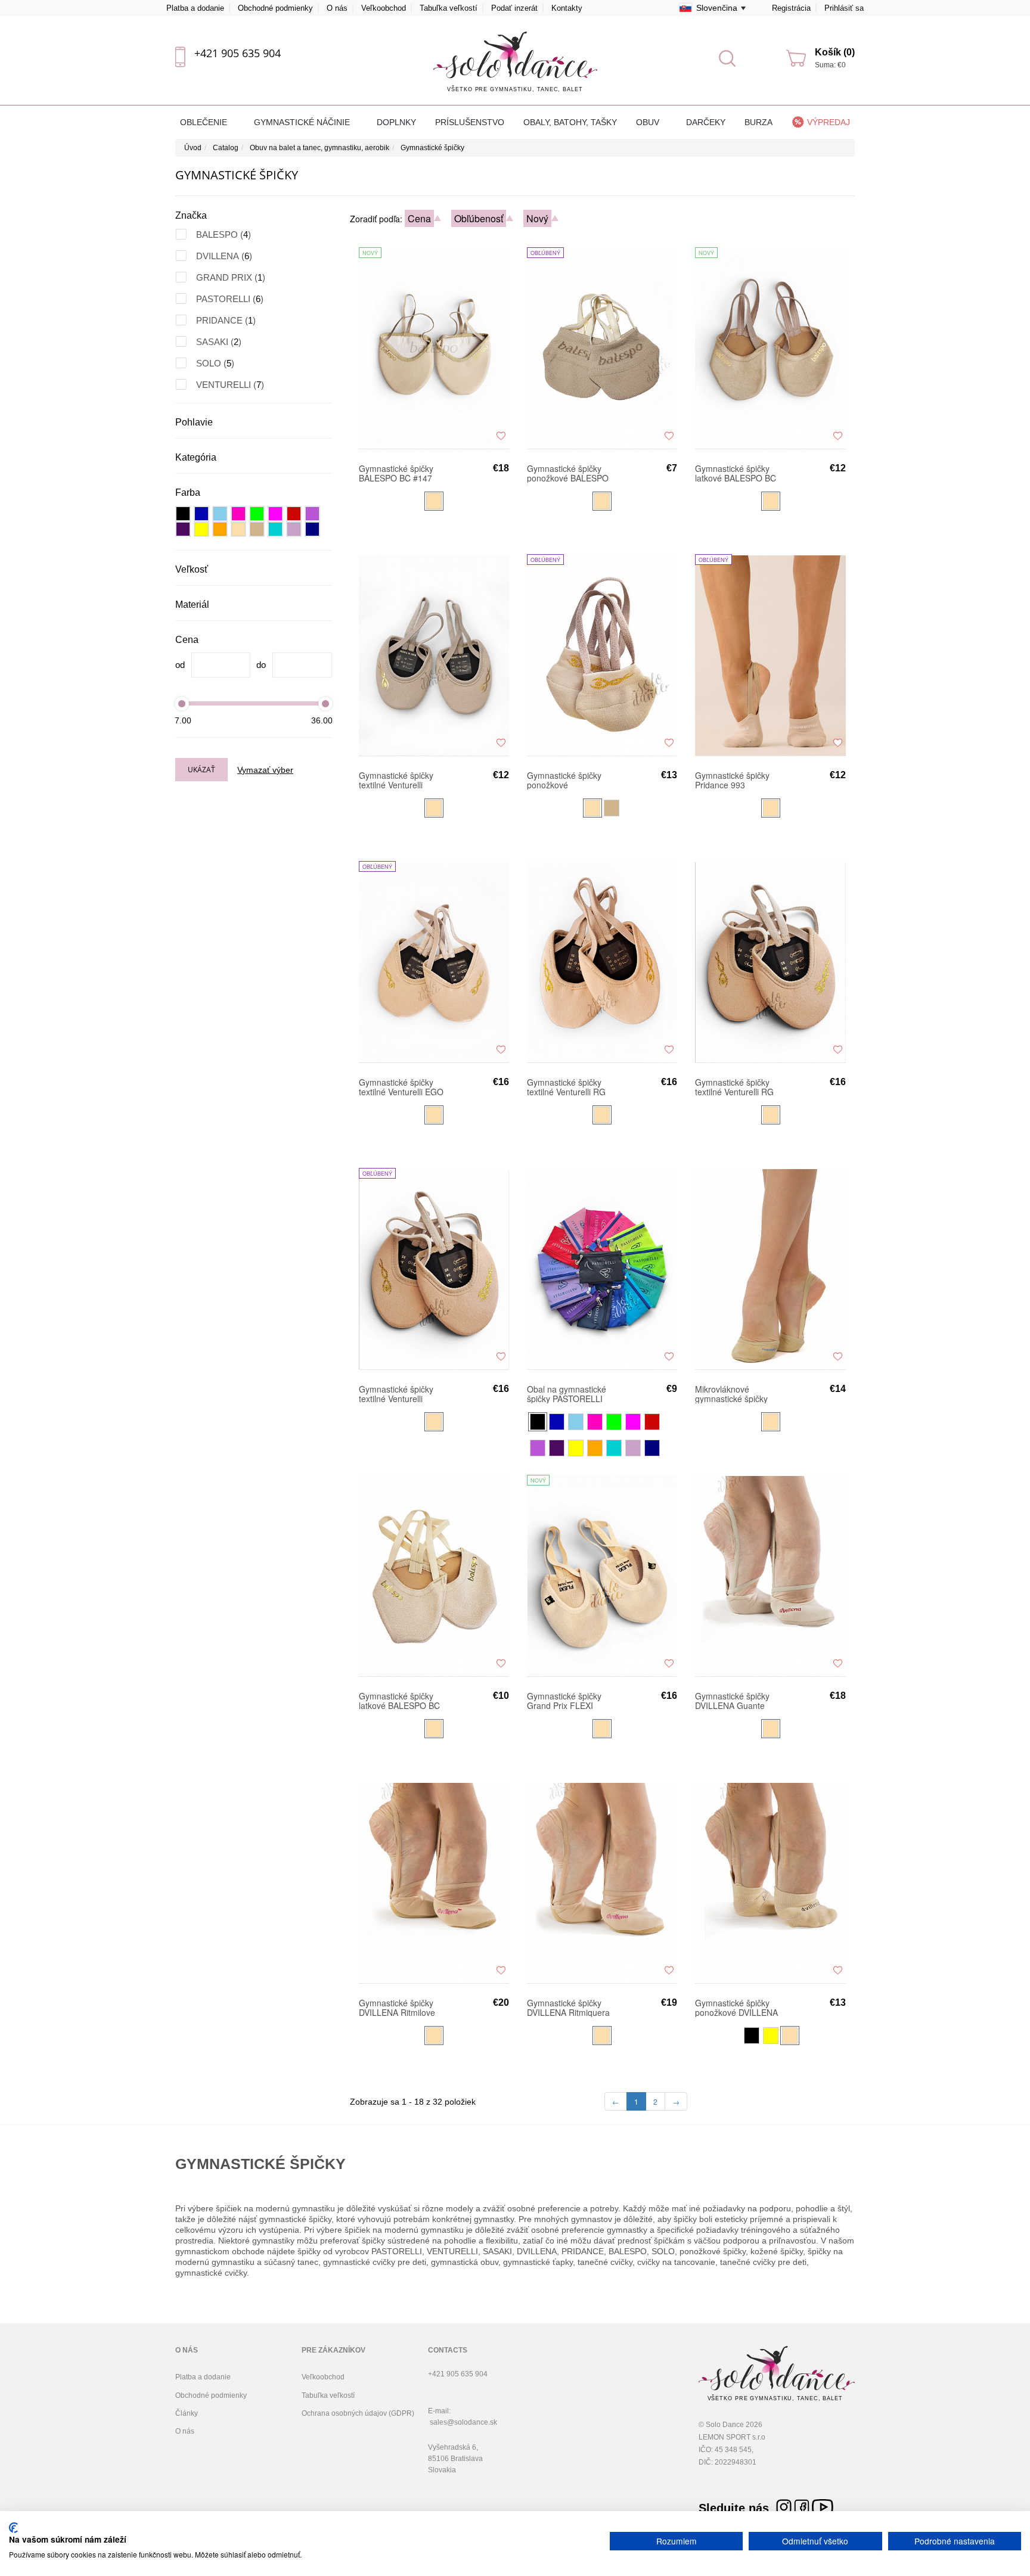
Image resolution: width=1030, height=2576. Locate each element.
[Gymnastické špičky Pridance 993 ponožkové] (770, 655)
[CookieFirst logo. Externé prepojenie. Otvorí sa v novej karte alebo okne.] (13, 2528)
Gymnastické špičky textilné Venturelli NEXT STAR (396, 780)
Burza (758, 122)
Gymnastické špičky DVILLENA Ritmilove (397, 2008)
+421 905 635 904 (238, 53)
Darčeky (706, 122)
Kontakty (567, 8)
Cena (419, 218)
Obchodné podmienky (275, 8)
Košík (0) (835, 52)
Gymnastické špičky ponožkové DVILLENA (736, 2008)
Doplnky (396, 122)
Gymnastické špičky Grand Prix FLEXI (564, 1701)
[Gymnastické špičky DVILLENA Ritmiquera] (602, 1882)
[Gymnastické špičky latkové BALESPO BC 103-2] (434, 1576)
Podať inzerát (514, 8)
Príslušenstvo (470, 122)
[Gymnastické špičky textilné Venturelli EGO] (434, 962)
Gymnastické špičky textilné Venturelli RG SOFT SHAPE (566, 1087)
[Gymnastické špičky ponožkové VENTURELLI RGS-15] (602, 655)
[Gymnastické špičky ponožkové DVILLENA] (770, 1882)
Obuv (649, 122)
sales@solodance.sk (463, 2422)
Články (187, 2413)
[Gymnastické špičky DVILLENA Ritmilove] (434, 1882)
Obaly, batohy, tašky (570, 122)
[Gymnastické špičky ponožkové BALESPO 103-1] (602, 348)
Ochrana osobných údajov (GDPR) (358, 2413)
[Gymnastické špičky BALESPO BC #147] (434, 348)
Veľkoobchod (384, 8)
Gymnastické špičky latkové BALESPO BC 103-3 (736, 473)
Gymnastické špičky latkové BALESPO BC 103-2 (399, 1701)
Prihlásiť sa (844, 8)
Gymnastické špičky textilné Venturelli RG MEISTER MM (734, 1087)
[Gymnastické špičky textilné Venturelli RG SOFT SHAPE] (602, 962)
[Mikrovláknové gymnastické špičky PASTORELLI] (770, 1269)
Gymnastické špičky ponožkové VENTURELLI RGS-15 (569, 780)
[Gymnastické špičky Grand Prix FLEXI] (602, 1576)
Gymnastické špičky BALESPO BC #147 (396, 473)
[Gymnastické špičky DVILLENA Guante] (770, 1576)
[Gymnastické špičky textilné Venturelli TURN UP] (434, 1269)
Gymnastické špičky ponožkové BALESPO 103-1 (568, 473)
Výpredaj (829, 122)
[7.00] (182, 703)
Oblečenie (205, 122)
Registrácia (791, 8)
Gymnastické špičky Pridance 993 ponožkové (732, 780)
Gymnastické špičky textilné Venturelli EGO (401, 1087)
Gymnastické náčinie (303, 122)
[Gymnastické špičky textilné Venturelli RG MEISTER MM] (770, 962)
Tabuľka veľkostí (449, 8)
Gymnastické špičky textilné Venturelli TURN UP (396, 1394)
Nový (537, 218)
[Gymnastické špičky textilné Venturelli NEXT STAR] (434, 655)
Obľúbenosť (479, 218)
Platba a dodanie (195, 8)
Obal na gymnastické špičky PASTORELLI (567, 1394)
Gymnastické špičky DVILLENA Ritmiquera (568, 2008)
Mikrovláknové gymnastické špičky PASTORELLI (731, 1394)
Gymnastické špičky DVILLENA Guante (732, 1701)
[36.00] (325, 703)
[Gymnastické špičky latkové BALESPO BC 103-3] (770, 348)
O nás (337, 8)
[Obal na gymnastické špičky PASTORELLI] (602, 1269)
